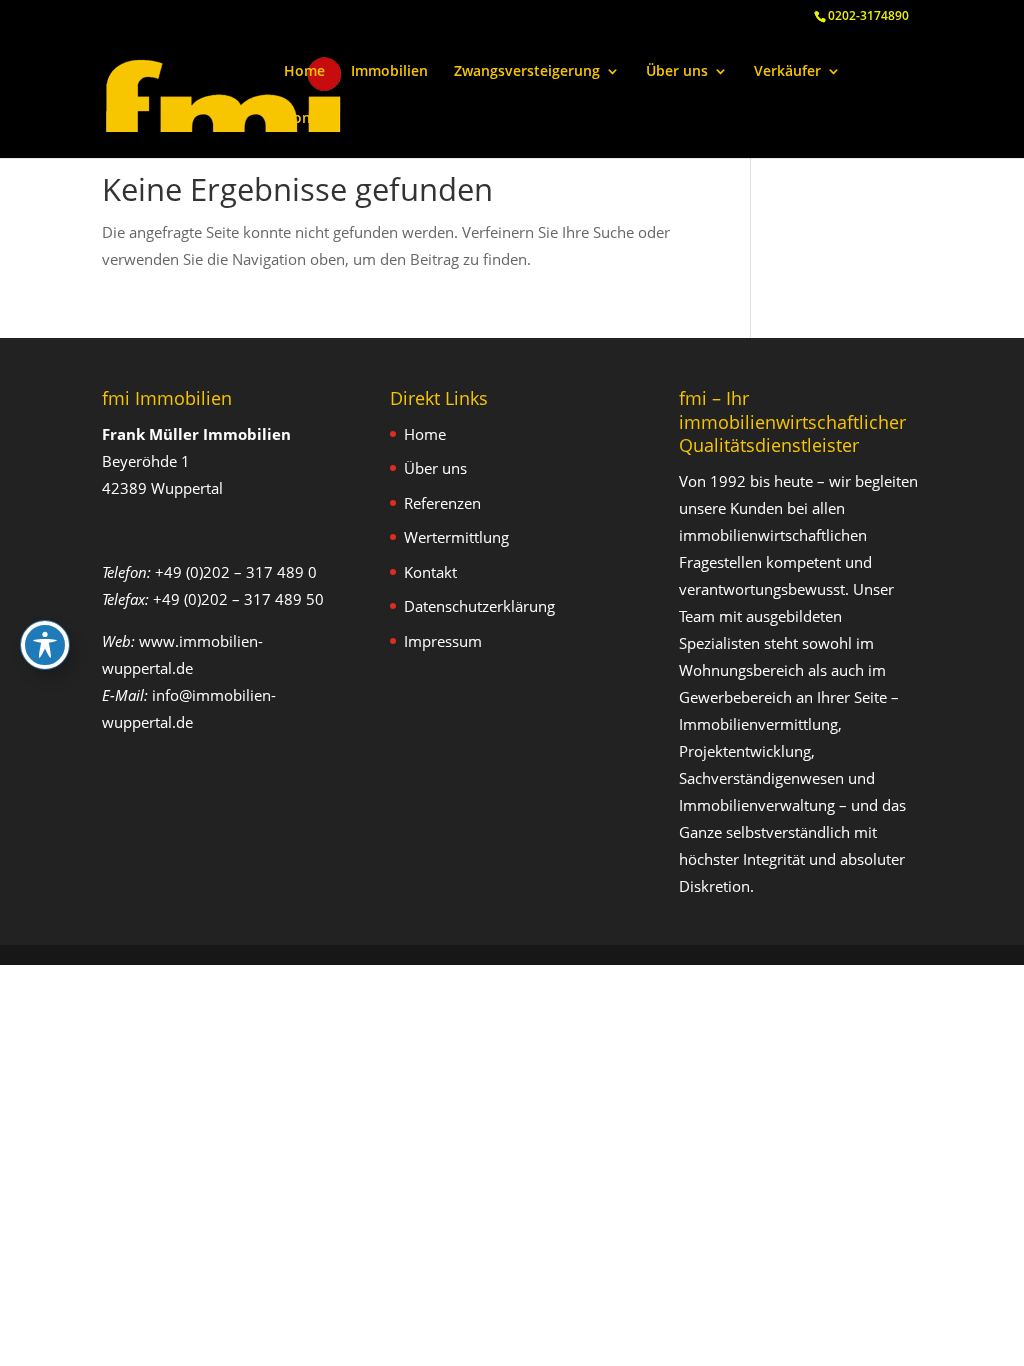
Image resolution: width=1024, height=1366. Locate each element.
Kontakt (311, 119)
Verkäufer (787, 72)
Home (304, 72)
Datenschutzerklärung (479, 606)
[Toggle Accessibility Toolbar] (45, 645)
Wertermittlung (456, 537)
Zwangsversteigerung (527, 72)
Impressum (443, 641)
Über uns (677, 72)
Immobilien (389, 72)
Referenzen (442, 503)
